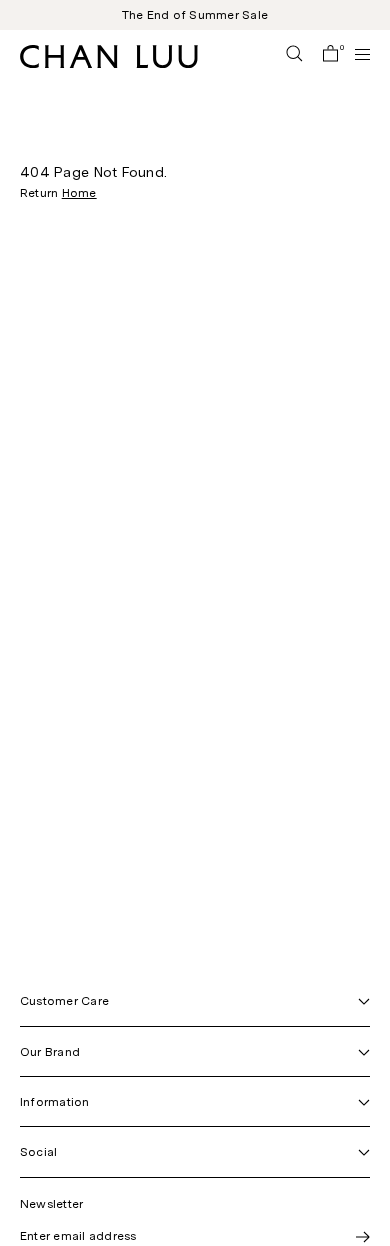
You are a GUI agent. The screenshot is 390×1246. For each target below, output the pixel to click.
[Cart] (330, 55)
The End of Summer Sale (195, 15)
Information (55, 1102)
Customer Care (64, 1001)
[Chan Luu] (109, 62)
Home (79, 193)
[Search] (294, 55)
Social (38, 1152)
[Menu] (354, 54)
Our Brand (50, 1052)
